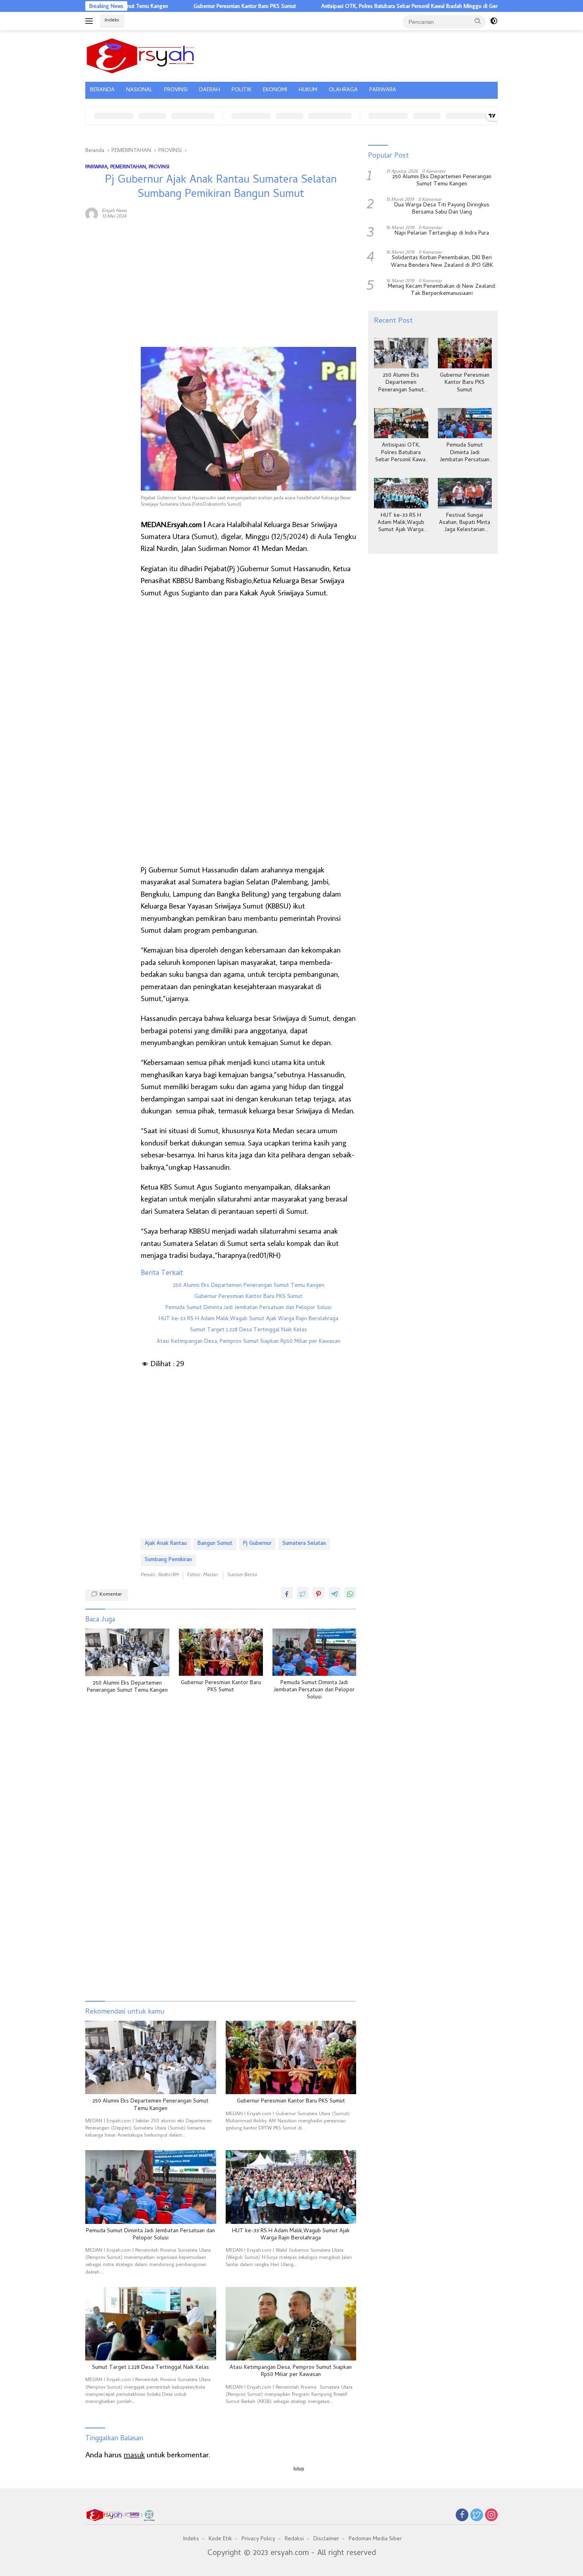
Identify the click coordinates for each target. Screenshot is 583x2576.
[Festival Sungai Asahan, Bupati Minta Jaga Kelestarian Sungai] (465, 493)
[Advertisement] (109, 347)
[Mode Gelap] (494, 21)
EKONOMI (275, 90)
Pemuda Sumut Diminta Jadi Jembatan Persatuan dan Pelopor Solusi (248, 1308)
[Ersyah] (141, 55)
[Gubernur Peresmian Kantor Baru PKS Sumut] (221, 1652)
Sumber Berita (242, 1575)
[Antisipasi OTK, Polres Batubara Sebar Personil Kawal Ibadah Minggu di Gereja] (401, 423)
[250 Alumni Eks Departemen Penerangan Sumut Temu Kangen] (127, 1652)
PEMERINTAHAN (128, 166)
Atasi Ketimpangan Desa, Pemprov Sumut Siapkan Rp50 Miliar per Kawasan (248, 1342)
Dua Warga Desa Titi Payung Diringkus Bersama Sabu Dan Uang (442, 209)
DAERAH (210, 90)
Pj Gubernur (257, 1544)
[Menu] (91, 21)
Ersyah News (114, 210)
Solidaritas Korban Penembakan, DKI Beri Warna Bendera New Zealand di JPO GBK (442, 262)
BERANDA (102, 90)
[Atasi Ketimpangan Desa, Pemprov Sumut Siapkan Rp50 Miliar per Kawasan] (291, 2324)
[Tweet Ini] (303, 1593)
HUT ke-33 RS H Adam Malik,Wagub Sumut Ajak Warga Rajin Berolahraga (248, 1319)
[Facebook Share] (287, 1593)
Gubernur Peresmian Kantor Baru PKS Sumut (186, 6)
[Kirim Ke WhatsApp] (350, 1593)
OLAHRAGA (343, 90)
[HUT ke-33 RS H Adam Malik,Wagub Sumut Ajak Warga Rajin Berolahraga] (291, 2187)
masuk (134, 2454)
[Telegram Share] (334, 1593)
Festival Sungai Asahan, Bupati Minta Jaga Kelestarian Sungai (465, 523)
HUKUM (308, 90)
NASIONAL (139, 90)
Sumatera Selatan (304, 1544)
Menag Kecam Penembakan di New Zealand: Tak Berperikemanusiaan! (442, 291)
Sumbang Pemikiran (168, 1560)
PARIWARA (383, 90)
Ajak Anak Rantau (166, 1544)
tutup (299, 2469)
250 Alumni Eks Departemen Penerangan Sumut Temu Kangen (249, 1286)
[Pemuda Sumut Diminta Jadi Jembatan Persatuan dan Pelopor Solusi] (315, 1652)
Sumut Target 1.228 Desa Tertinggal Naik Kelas (248, 1330)
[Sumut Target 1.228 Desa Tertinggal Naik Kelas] (151, 2324)
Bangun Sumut (215, 1544)
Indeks (112, 20)
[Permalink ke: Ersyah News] (92, 212)
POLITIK (242, 90)
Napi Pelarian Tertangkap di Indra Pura (442, 234)
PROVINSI (176, 90)
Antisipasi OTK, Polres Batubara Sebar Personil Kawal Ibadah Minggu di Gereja (354, 6)
